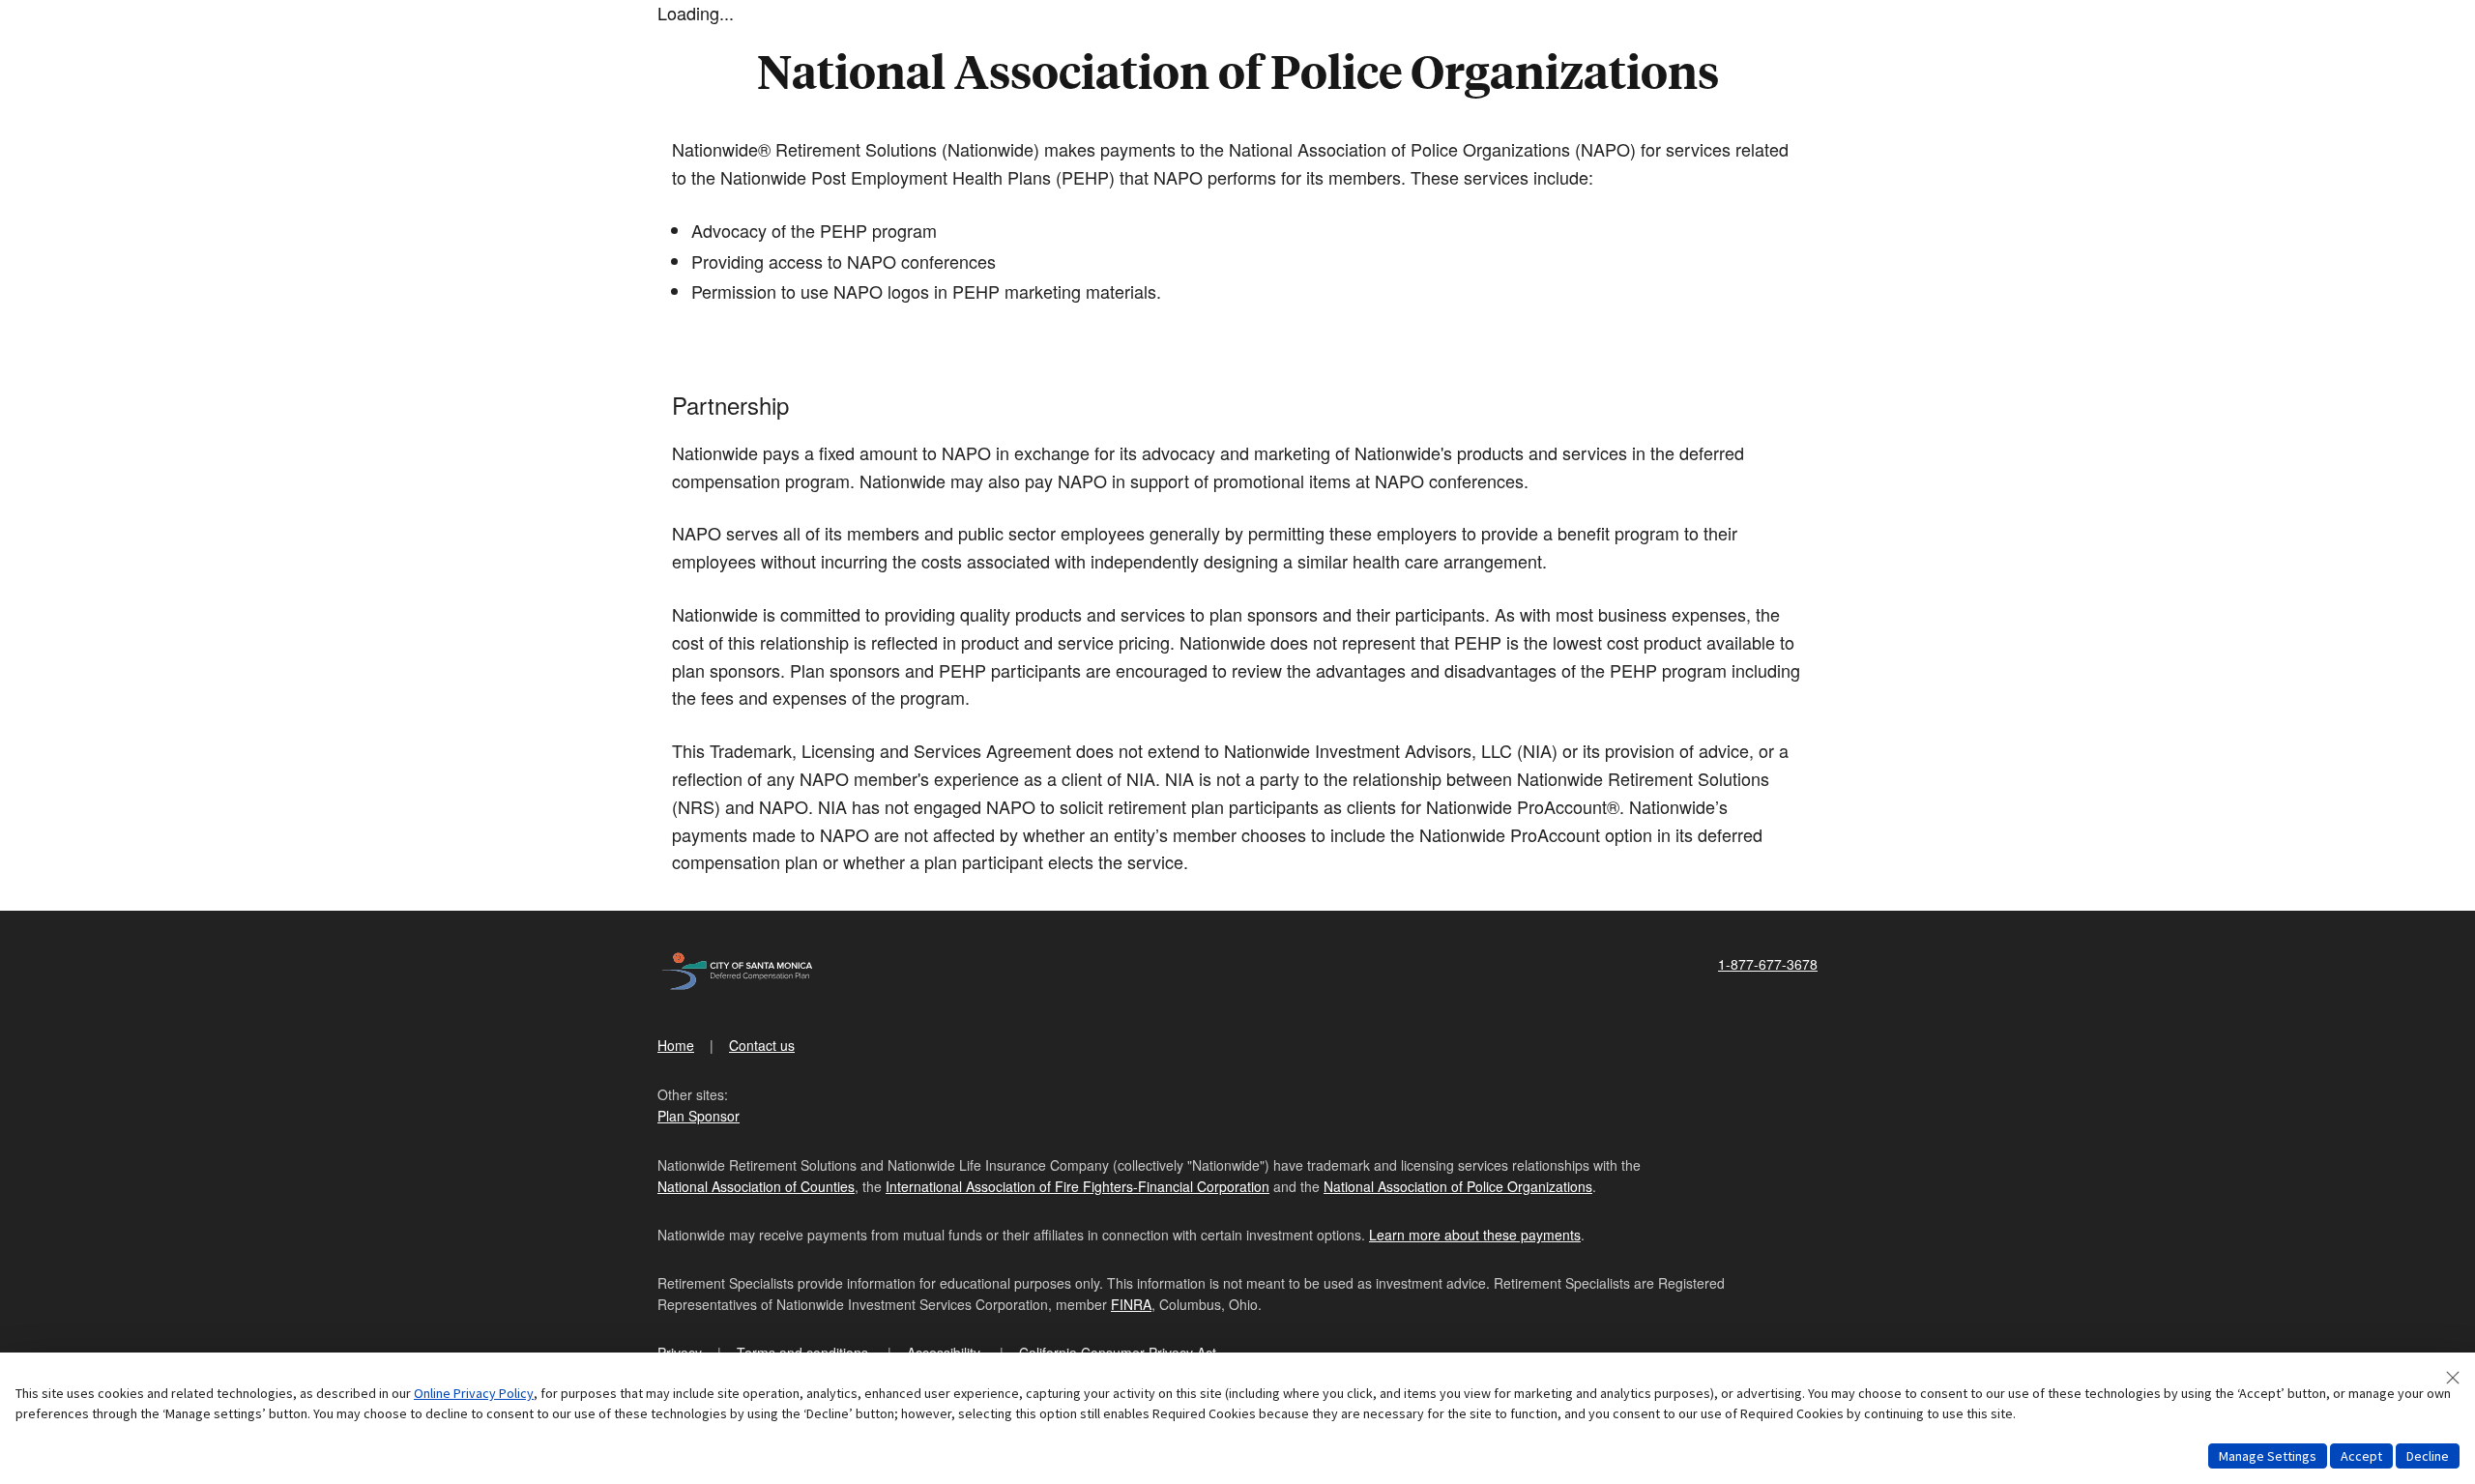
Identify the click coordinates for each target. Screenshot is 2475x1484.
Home (676, 1045)
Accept (2361, 1456)
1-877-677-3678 (1768, 964)
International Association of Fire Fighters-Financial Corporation (1077, 1186)
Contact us (762, 1045)
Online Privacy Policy (474, 1393)
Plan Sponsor (699, 1116)
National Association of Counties (756, 1186)
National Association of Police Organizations (1458, 1186)
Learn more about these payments (1475, 1235)
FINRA (1131, 1304)
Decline (2428, 1456)
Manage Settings (2268, 1456)
